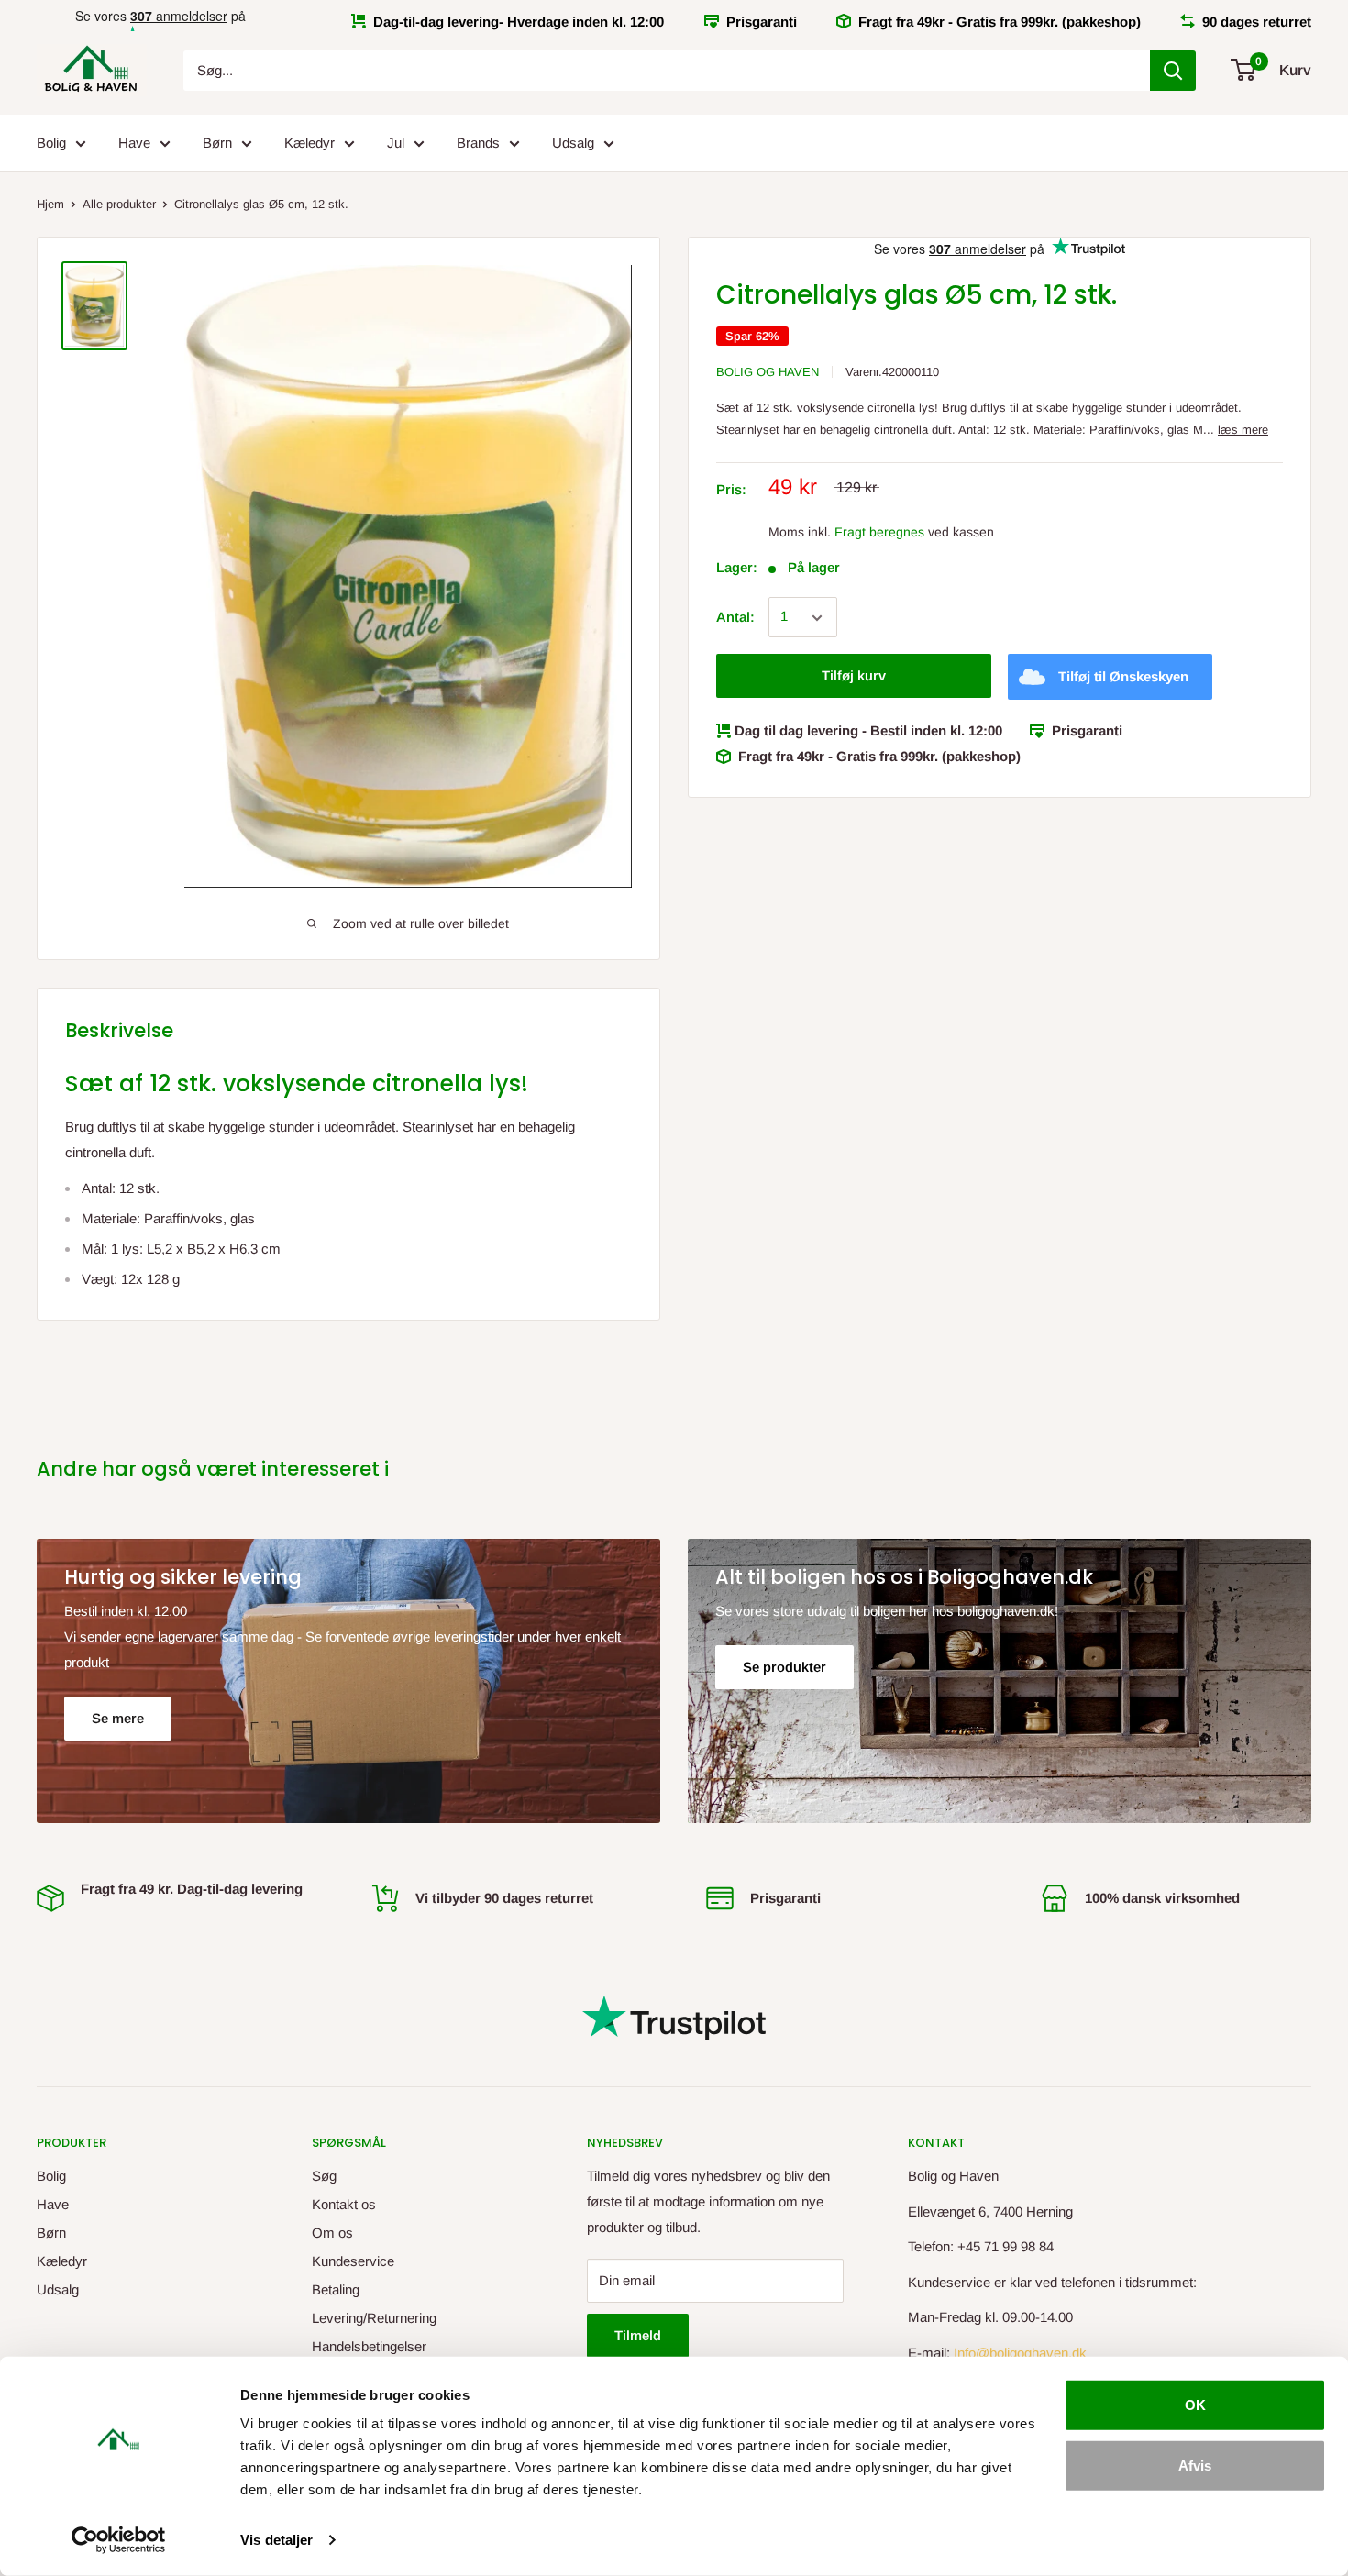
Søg (324, 2176)
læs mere (1243, 431)
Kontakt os (344, 2204)
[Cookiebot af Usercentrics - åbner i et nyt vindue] (119, 2540)
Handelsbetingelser (369, 2346)
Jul (396, 143)
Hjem (50, 204)
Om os (332, 2233)
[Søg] (1173, 71)
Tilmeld (638, 2335)
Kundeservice (353, 2261)
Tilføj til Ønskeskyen (1123, 677)
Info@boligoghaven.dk (1020, 2353)
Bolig (51, 143)
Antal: (735, 618)
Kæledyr (309, 143)
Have (134, 143)
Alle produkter (119, 204)
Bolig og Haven (768, 372)
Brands (478, 143)
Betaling (336, 2289)
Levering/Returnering (374, 2318)
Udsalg (573, 143)
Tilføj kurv (854, 676)
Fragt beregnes (879, 532)
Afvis (1195, 2465)
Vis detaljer (276, 2540)
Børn (217, 143)
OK (1195, 2405)
